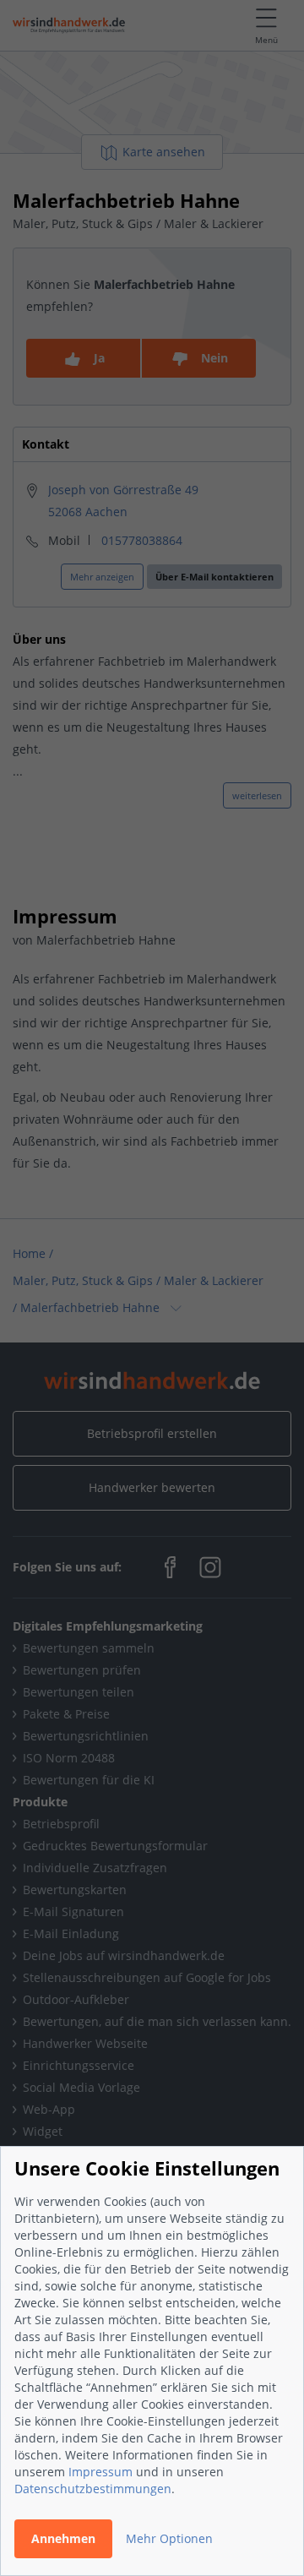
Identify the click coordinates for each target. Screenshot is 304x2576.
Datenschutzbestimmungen (93, 2489)
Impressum (100, 2472)
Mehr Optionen (169, 2538)
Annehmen (63, 2538)
